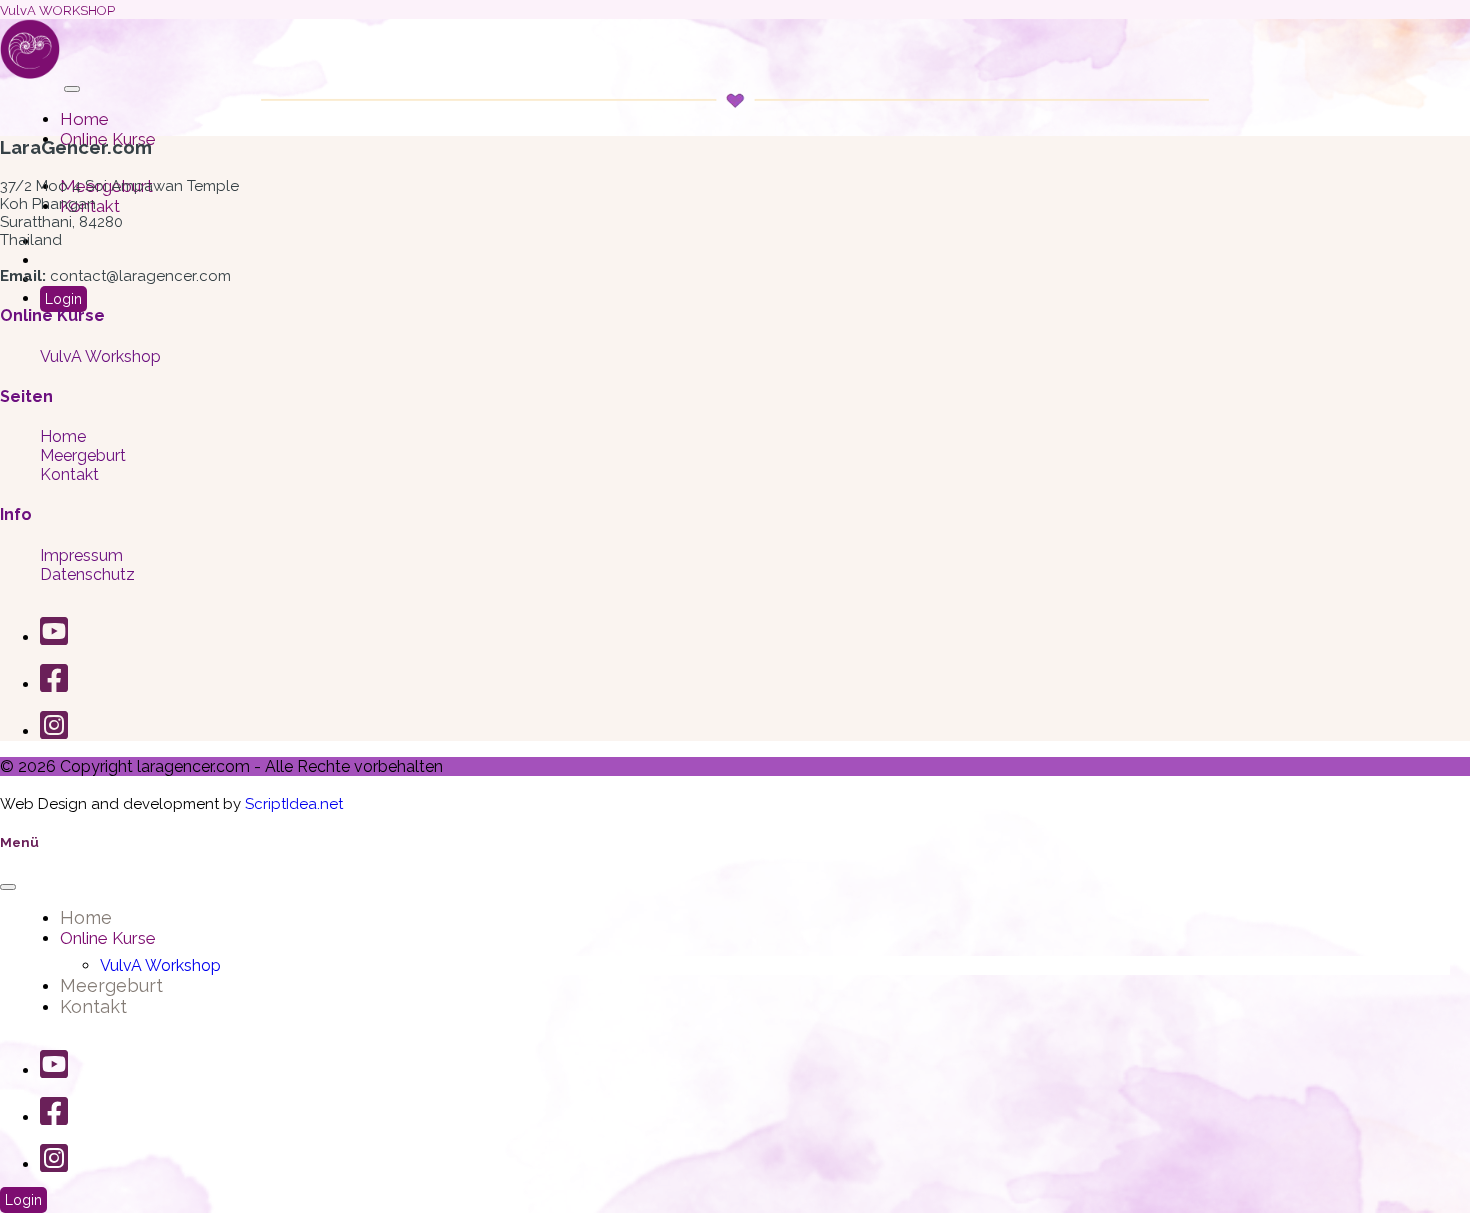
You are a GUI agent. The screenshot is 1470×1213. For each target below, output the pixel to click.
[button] (72, 89)
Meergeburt (83, 455)
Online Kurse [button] (108, 938)
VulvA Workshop (100, 356)
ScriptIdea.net (294, 804)
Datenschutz (87, 574)
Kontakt (69, 474)
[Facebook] (54, 684)
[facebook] (54, 1117)
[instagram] (54, 1164)
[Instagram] (54, 731)
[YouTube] (54, 637)
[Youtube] (54, 1070)
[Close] (8, 887)
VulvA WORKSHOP (57, 10)
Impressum (81, 555)
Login (63, 299)
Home (84, 119)
